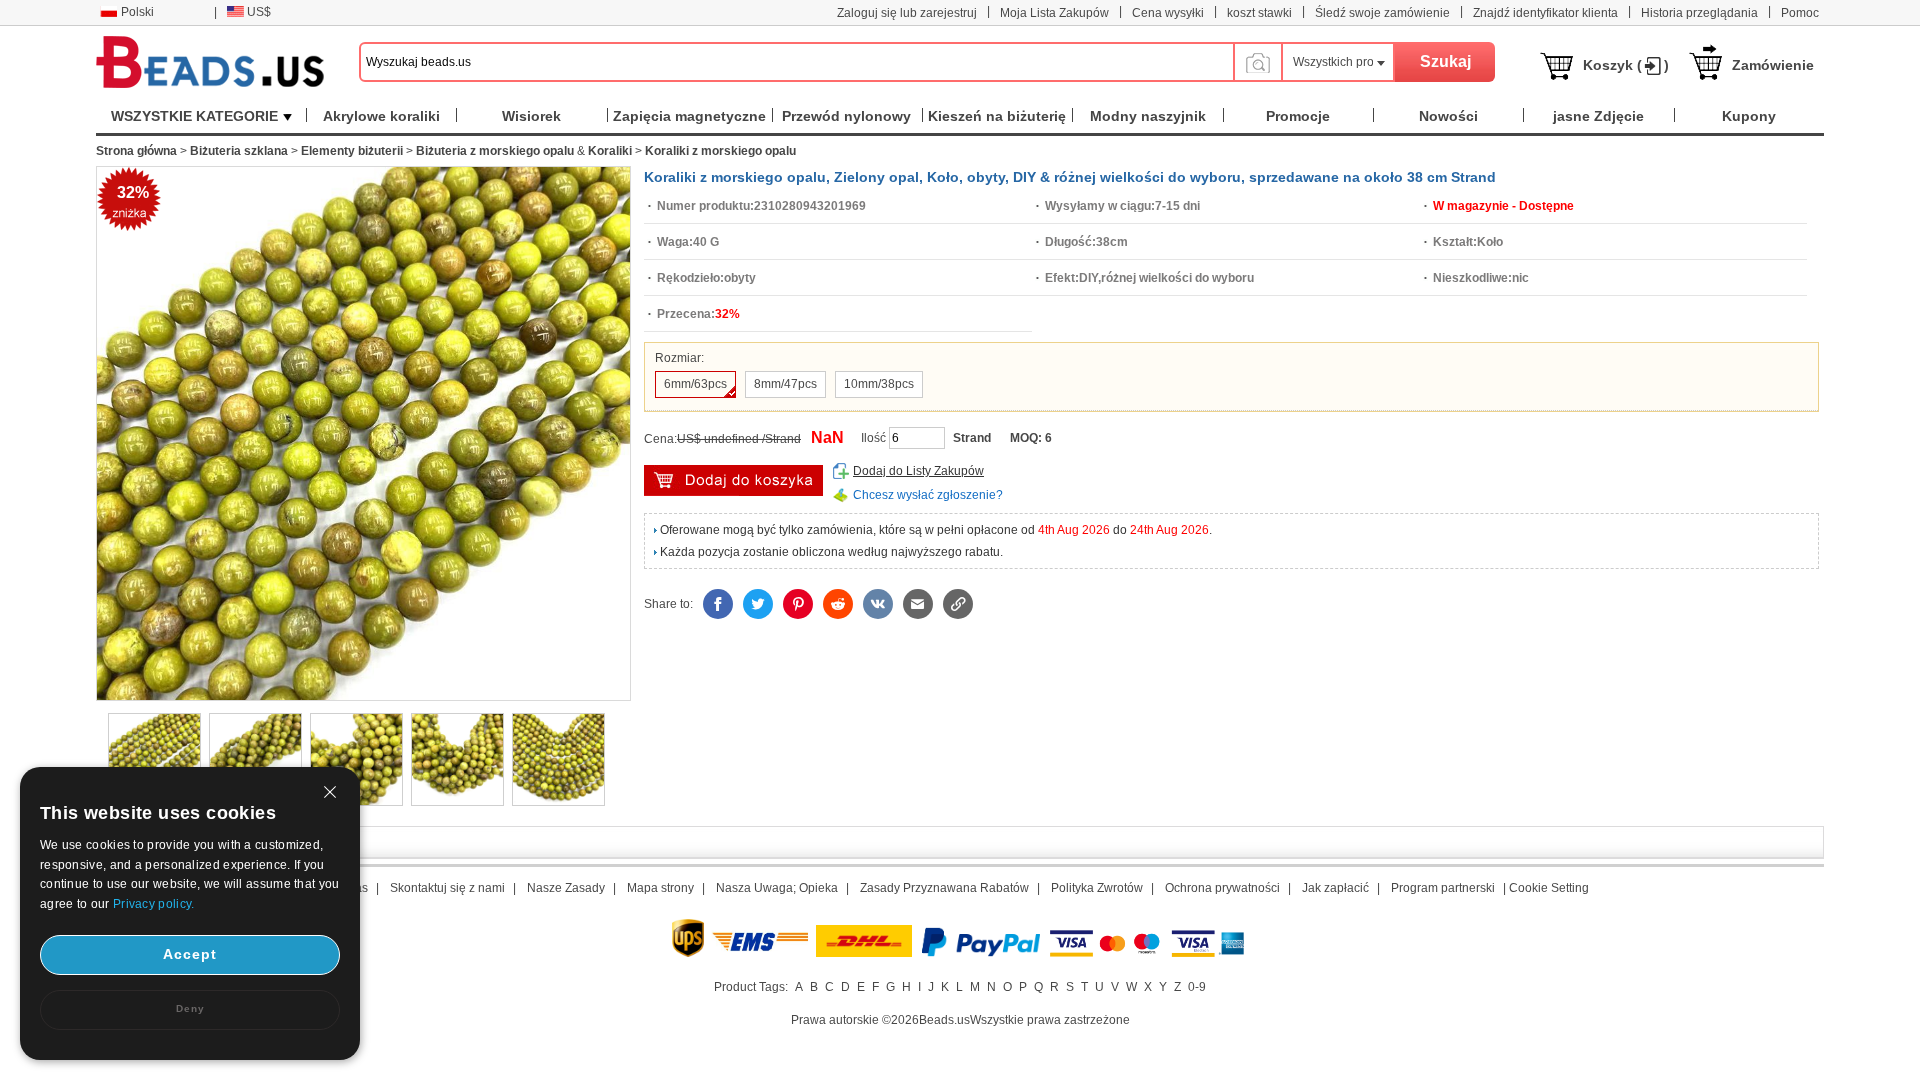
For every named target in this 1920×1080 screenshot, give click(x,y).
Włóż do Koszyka (733, 480)
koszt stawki (1259, 13)
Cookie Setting (1549, 888)
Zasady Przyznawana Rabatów (944, 888)
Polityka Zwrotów (1097, 888)
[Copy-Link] (958, 604)
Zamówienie (1773, 65)
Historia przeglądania (1699, 13)
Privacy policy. (154, 904)
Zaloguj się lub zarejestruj (907, 13)
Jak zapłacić (1335, 888)
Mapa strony (660, 888)
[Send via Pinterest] (798, 604)
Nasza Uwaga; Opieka (777, 888)
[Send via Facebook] (718, 604)
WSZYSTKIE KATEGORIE (194, 116)
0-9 (1197, 987)
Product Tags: (751, 987)
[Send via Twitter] (758, 604)
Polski (137, 12)
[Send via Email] (918, 604)
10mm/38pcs (879, 384)
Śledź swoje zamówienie (1382, 13)
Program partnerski (1443, 888)
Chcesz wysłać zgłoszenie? (928, 495)
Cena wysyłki (1168, 13)
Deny (190, 1008)
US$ (259, 12)
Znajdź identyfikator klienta (1545, 13)
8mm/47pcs (785, 384)
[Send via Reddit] (838, 604)
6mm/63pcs (695, 384)
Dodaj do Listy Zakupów (918, 471)
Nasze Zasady (566, 888)
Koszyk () (1626, 65)
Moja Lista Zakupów (1054, 13)
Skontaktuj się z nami (447, 888)
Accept (190, 954)
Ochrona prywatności (1222, 888)
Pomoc (1800, 13)
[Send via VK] (878, 604)
